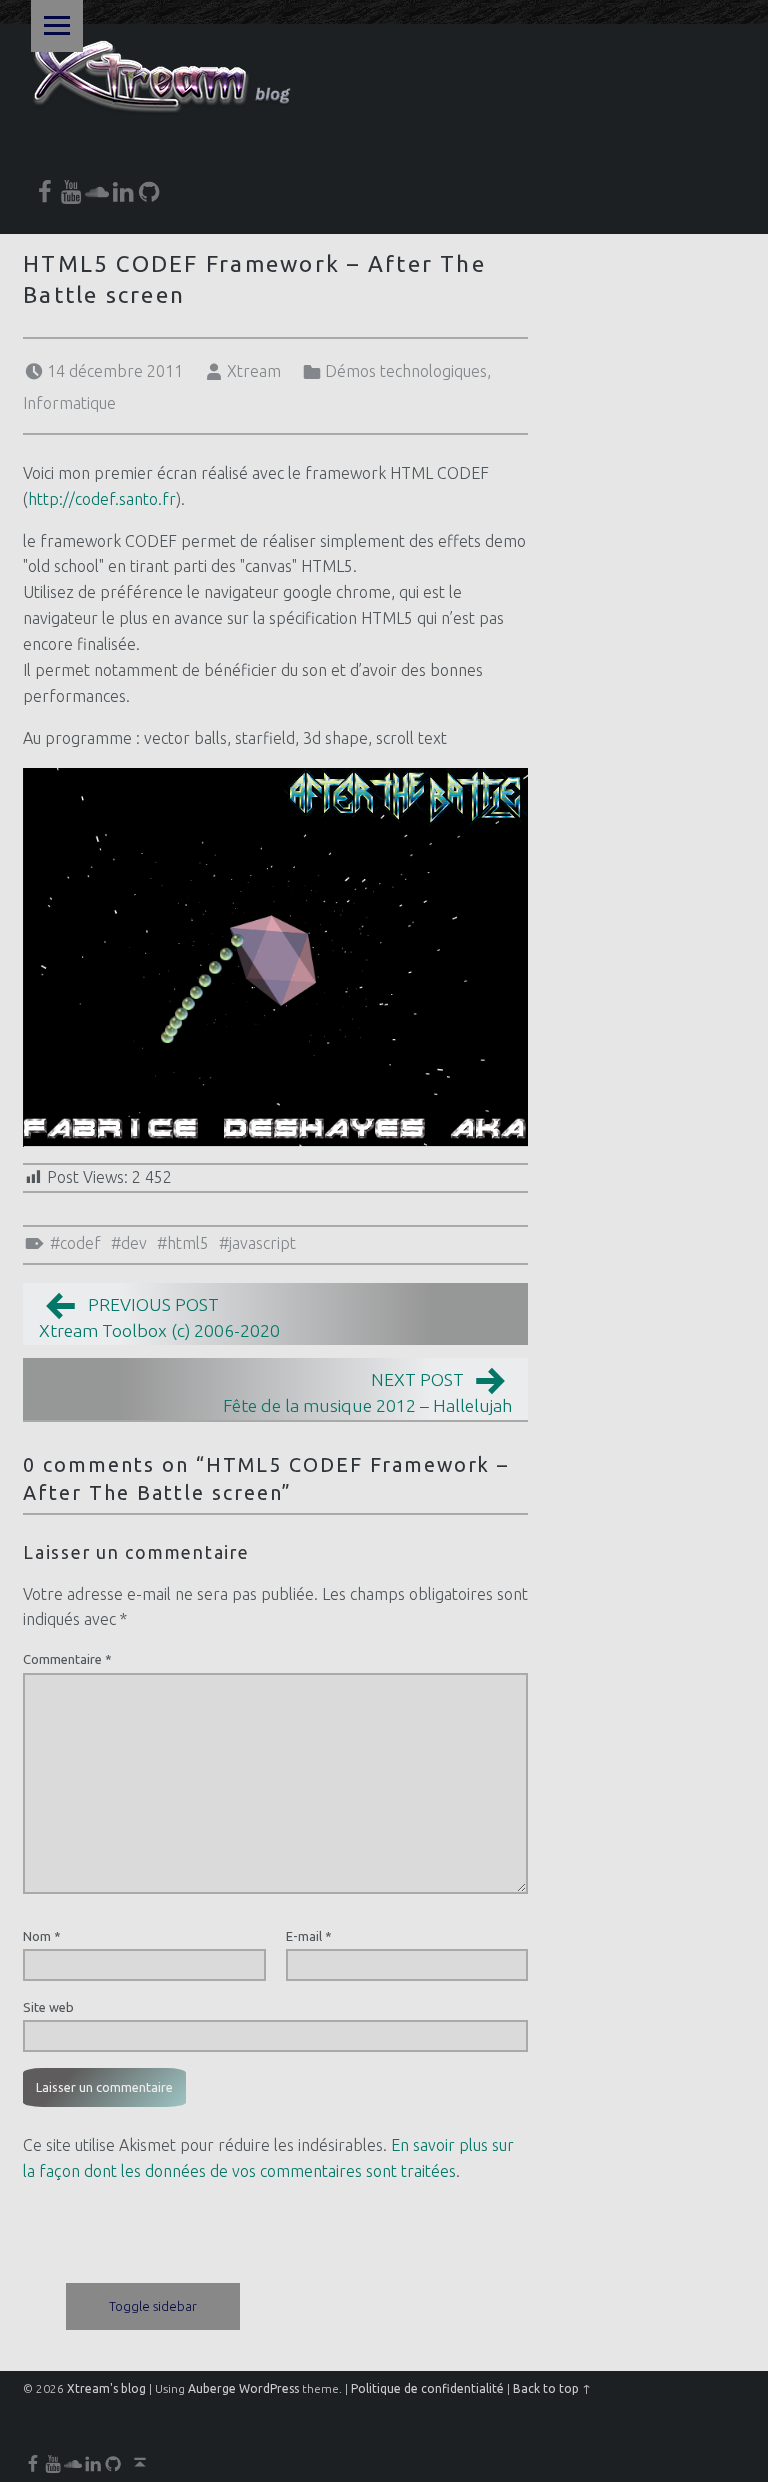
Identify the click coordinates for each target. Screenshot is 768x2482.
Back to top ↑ (552, 2388)
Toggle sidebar (153, 2306)
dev (134, 1243)
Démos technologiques (406, 371)
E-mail (309, 1936)
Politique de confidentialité (427, 2388)
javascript (262, 1243)
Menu (57, 26)
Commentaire (67, 1659)
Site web (48, 2007)
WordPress (269, 2388)
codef (80, 1243)
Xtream (254, 371)
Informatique (69, 403)
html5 (188, 1243)
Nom (42, 1936)
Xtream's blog (106, 2388)
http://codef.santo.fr (102, 499)
